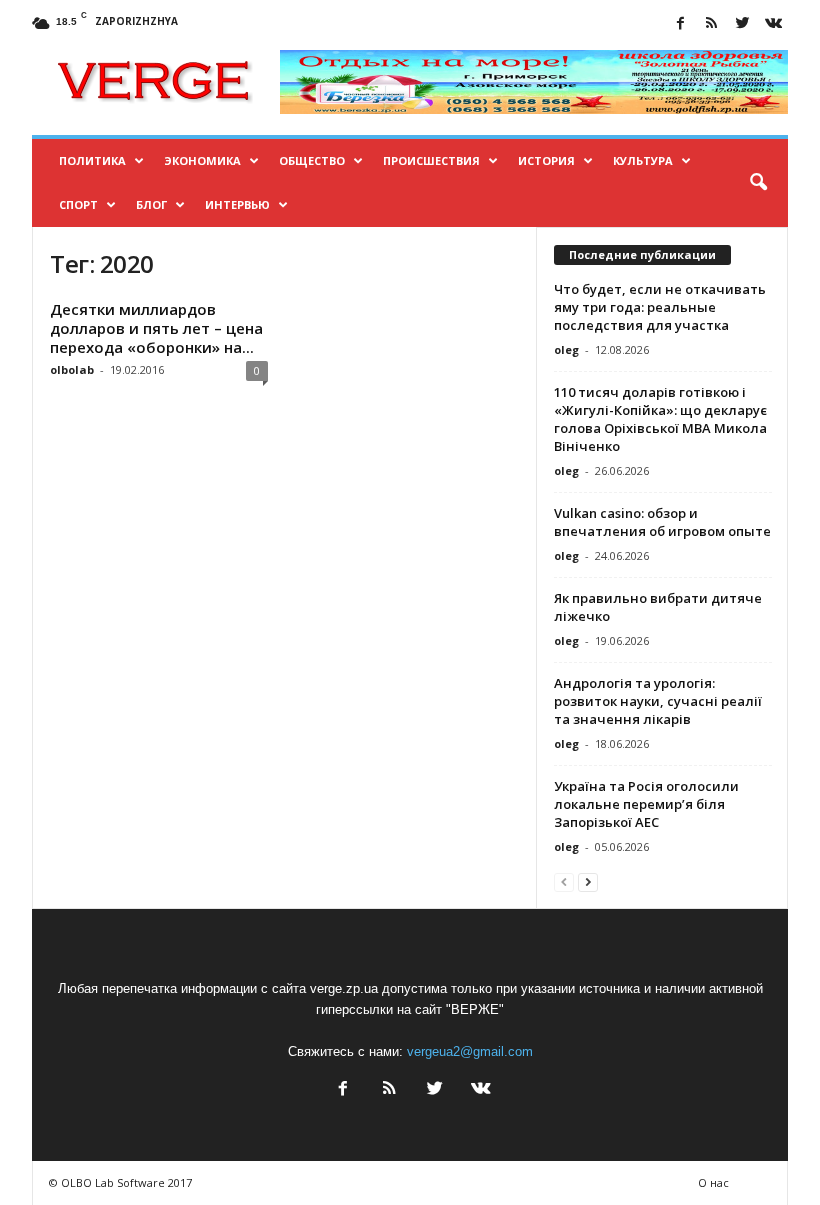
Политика (92, 160)
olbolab (72, 369)
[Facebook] (680, 24)
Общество (312, 160)
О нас (713, 1182)
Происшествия (431, 160)
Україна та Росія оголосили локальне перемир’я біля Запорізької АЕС (646, 804)
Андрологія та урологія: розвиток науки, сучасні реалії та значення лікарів (658, 701)
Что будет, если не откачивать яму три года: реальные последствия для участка (660, 307)
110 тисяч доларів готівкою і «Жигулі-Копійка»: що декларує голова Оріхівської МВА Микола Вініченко (660, 419)
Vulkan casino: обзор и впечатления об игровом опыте (662, 522)
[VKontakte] (773, 24)
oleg (566, 349)
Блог (151, 204)
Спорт (78, 204)
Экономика (202, 160)
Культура (643, 160)
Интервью (237, 204)
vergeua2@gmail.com (470, 1051)
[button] (758, 183)
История (546, 160)
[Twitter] (742, 24)
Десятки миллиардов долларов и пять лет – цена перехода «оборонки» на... (156, 328)
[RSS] (711, 24)
